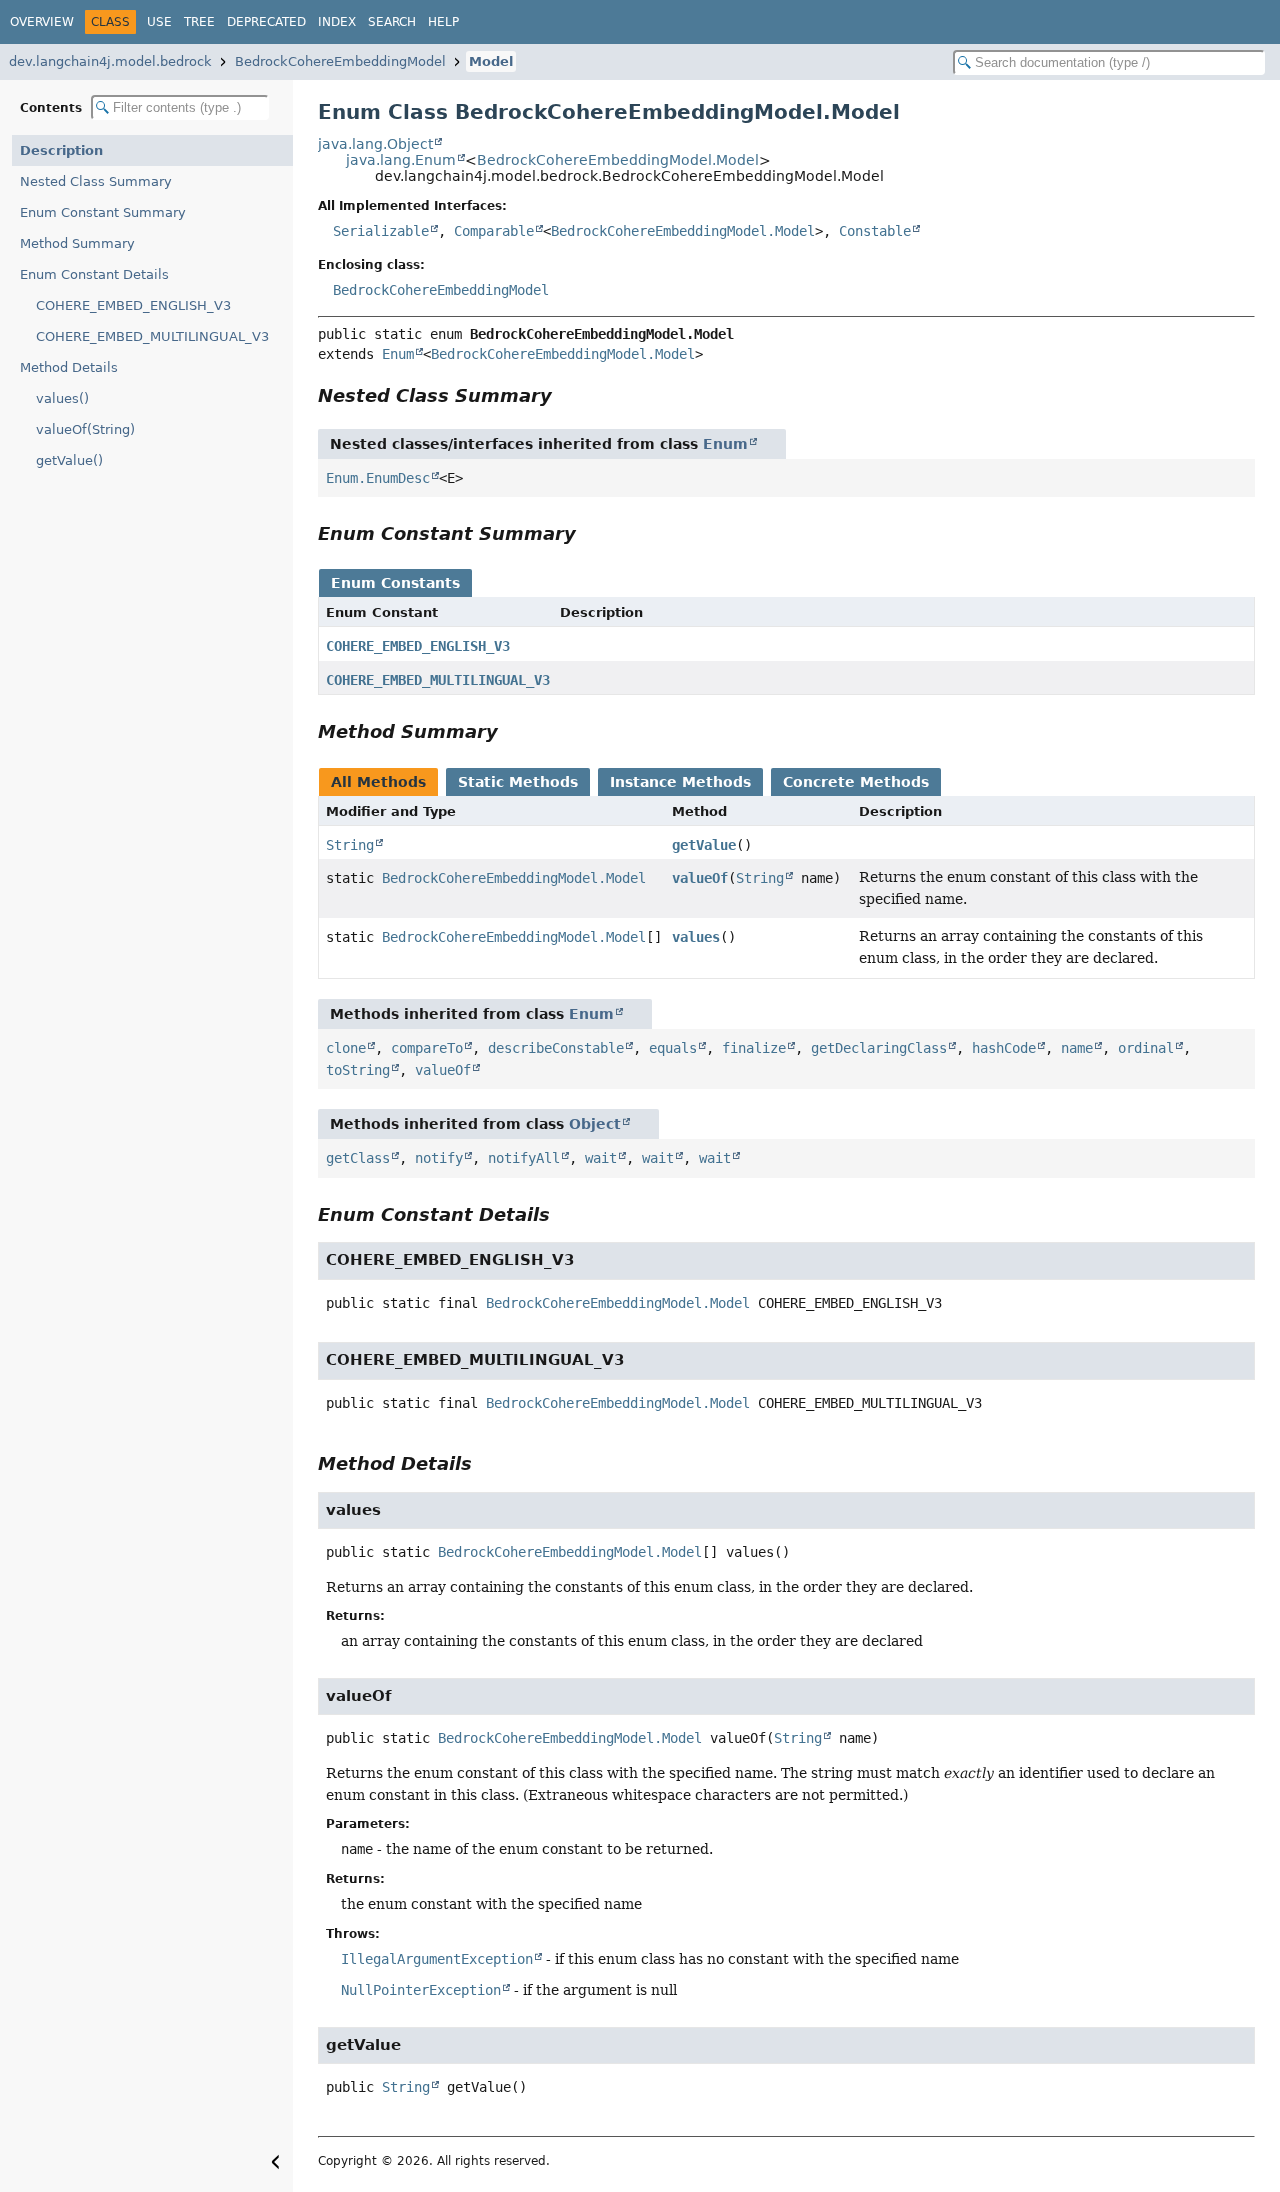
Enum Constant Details (94, 274)
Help (443, 22)
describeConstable (556, 1048)
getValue (704, 845)
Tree (199, 22)
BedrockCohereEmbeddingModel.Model (618, 160)
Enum (398, 354)
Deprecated (266, 22)
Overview (42, 22)
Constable (875, 231)
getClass (358, 1158)
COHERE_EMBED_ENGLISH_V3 (133, 305)
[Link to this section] (566, 395)
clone (346, 1048)
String (350, 845)
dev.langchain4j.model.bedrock (110, 61)
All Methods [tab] (378, 782)
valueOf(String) (85, 429)
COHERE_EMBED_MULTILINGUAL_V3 (152, 336)
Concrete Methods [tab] (856, 782)
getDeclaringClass (879, 1048)
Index (337, 22)
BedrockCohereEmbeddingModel (340, 61)
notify (439, 1158)
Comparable (494, 231)
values (696, 937)
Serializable (381, 231)
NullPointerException (421, 1990)
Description (61, 150)
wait (601, 1158)
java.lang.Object (375, 144)
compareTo (427, 1048)
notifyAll (524, 1158)
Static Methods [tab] (518, 782)
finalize (754, 1048)
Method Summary (77, 243)
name (1077, 1048)
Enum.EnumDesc (378, 478)
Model (491, 61)
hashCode (1004, 1048)
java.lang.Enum (401, 160)
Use (159, 22)
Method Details (69, 367)
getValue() (69, 460)
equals (673, 1048)
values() (62, 398)
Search (392, 22)
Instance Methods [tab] (680, 782)
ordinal (1146, 1048)
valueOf (700, 878)
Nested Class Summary (96, 181)
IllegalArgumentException (437, 1959)
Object (595, 1124)
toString (358, 1070)
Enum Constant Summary (103, 212)
